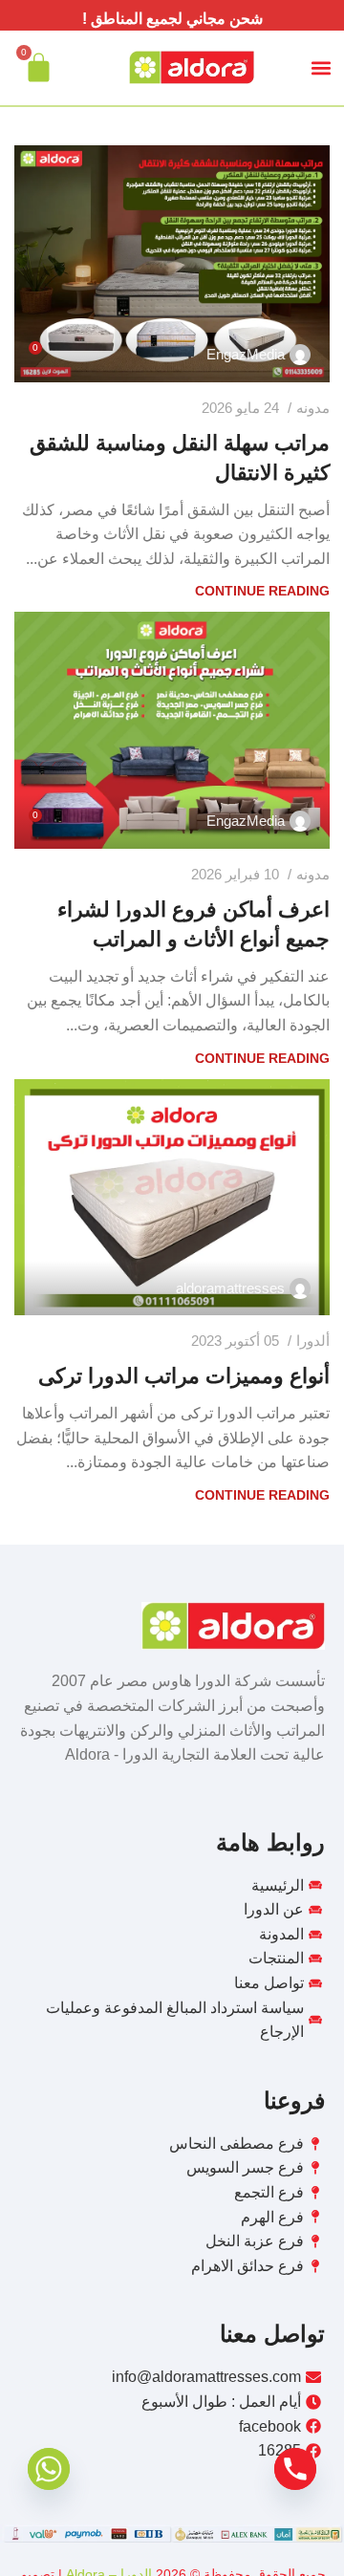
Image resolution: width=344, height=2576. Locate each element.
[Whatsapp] (49, 2469)
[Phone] (295, 2469)
